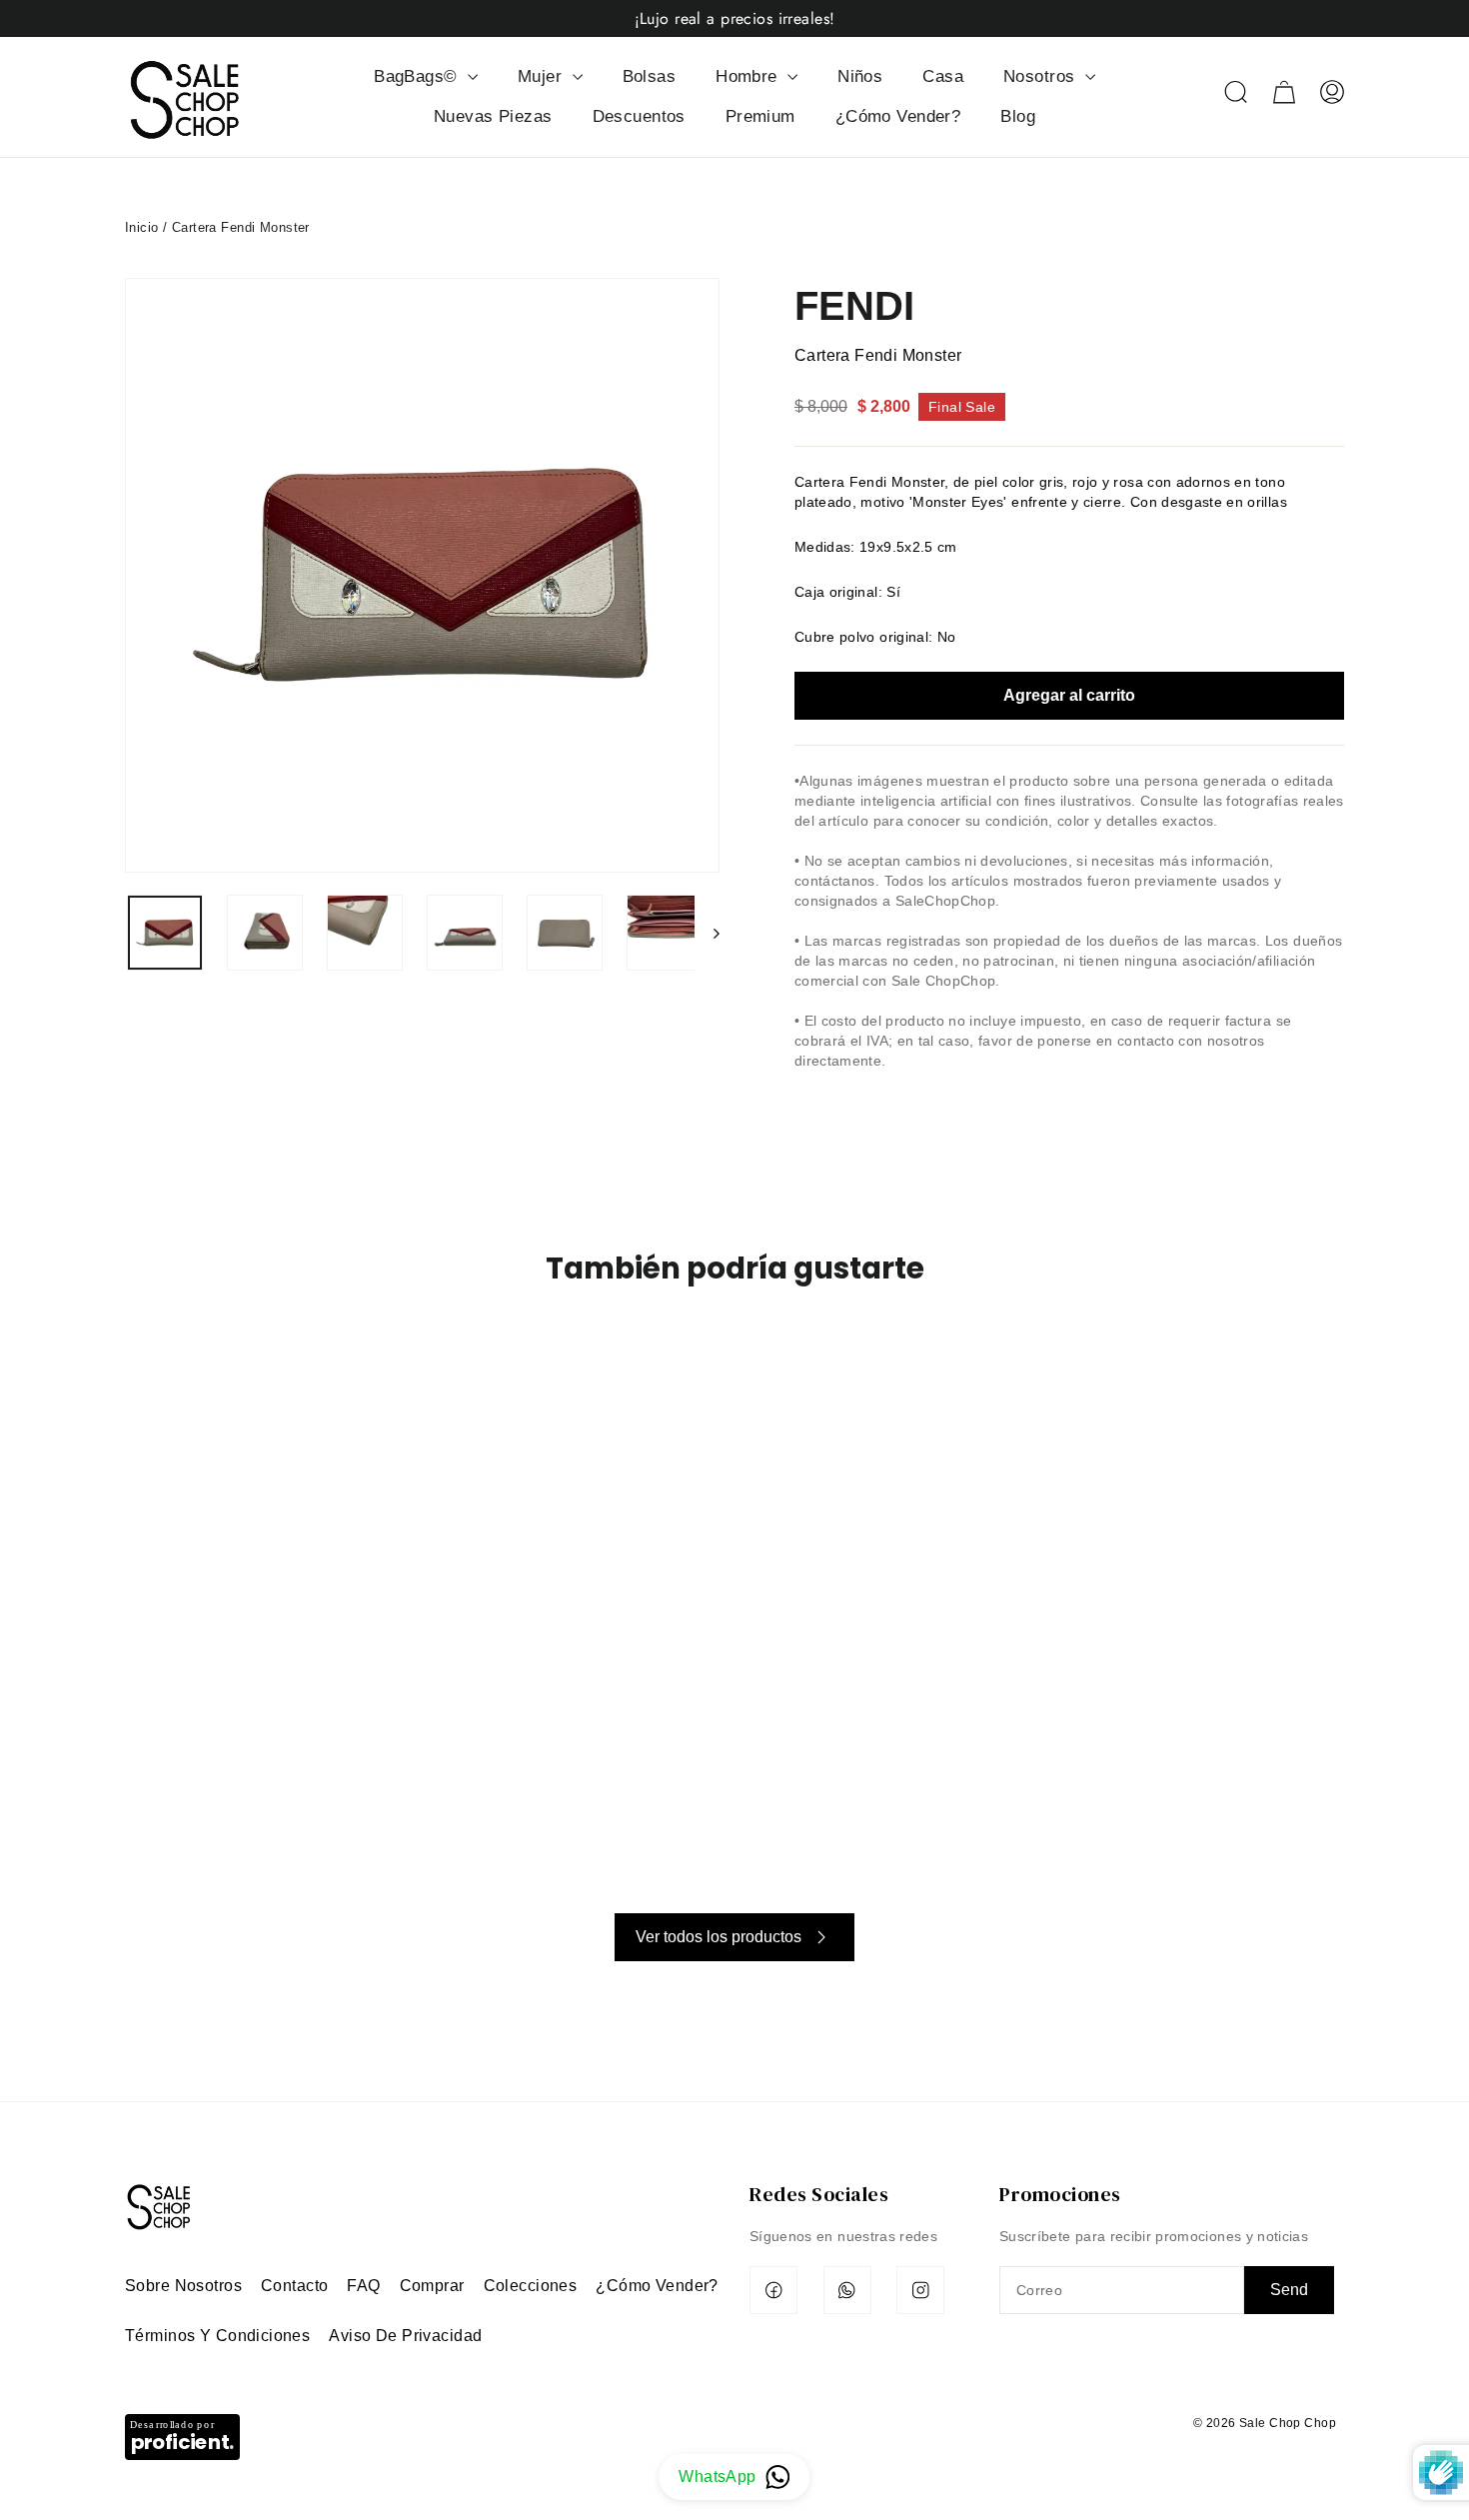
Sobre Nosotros (183, 2286)
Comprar (432, 2286)
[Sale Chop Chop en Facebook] (773, 2290)
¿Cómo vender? (657, 2286)
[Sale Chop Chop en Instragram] (920, 2290)
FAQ (363, 2286)
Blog (1018, 116)
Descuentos (639, 116)
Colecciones (531, 2286)
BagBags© (418, 76)
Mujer (543, 76)
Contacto (294, 2286)
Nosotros (1042, 76)
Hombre (749, 76)
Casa (943, 76)
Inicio (142, 227)
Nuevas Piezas (493, 116)
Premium (760, 116)
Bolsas (650, 76)
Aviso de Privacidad (405, 2336)
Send (1289, 2290)
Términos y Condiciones (217, 2336)
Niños (860, 76)
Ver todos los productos (719, 1937)
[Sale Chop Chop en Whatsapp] (847, 2290)
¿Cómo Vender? (898, 116)
